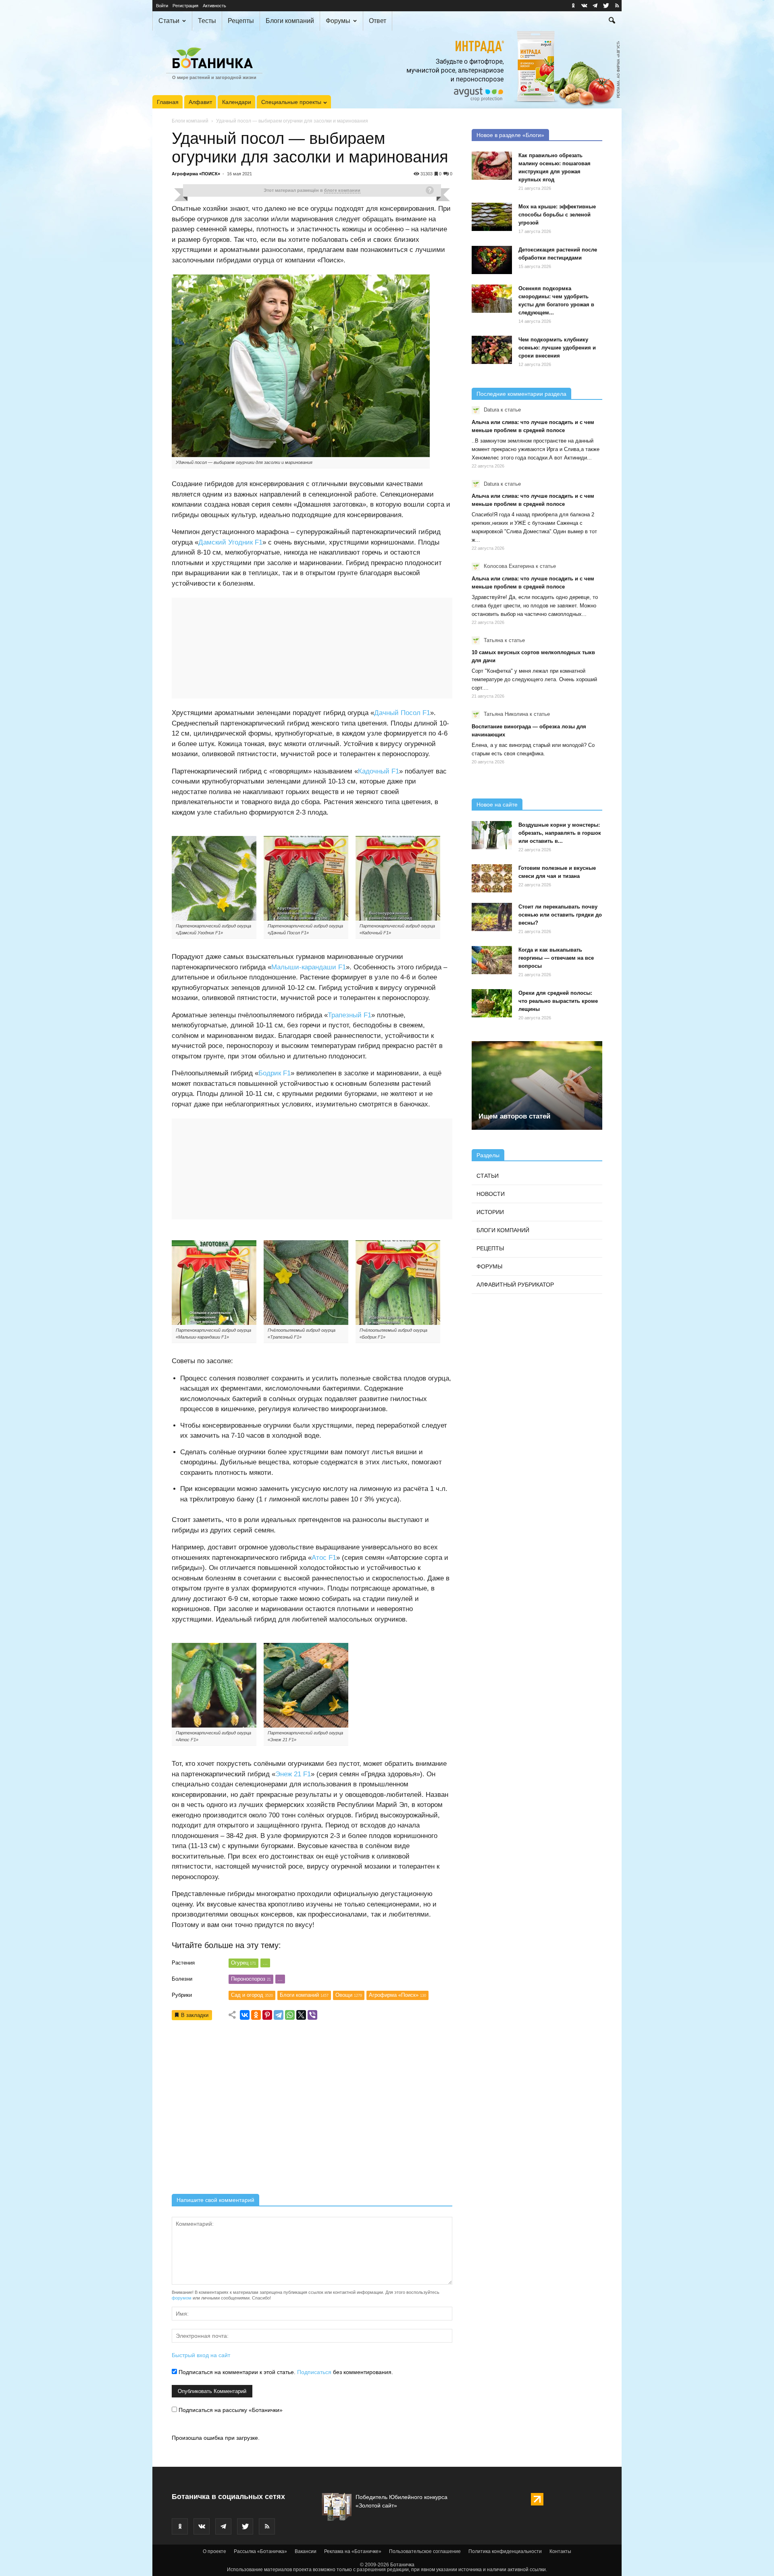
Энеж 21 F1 (293, 1774)
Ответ (378, 21)
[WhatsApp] (290, 2015)
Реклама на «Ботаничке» (353, 2551)
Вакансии (306, 2551)
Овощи (349, 1995)
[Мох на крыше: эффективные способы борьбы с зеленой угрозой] (492, 217)
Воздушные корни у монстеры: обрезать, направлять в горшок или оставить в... (560, 833)
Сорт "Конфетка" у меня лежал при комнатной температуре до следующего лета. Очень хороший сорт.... (534, 679)
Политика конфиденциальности (505, 2551)
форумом (182, 2298)
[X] (301, 2015)
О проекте (214, 2551)
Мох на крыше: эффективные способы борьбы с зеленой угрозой (557, 215)
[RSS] (617, 6)
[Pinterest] (267, 2015)
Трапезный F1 (350, 1015)
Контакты (560, 2551)
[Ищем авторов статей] (537, 1085)
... (265, 1963)
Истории (490, 1212)
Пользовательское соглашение (425, 2551)
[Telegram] (279, 2015)
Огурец (243, 1963)
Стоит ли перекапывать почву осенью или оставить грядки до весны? (560, 915)
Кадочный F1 (379, 771)
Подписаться (314, 2372)
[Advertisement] (312, 2110)
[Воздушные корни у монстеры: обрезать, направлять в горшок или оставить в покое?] (492, 835)
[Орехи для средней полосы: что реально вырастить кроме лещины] (492, 1003)
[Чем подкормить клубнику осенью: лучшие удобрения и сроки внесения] (492, 350)
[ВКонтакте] (245, 2015)
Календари (237, 102)
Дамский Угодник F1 (230, 542)
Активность (214, 6)
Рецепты (241, 21)
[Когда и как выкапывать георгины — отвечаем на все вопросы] (492, 960)
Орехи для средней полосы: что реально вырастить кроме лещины (558, 1001)
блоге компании (342, 190)
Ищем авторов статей (514, 1116)
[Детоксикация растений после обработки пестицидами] (492, 260)
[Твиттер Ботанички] (606, 6)
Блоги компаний (290, 21)
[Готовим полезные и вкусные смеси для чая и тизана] (492, 878)
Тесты (207, 21)
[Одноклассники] (256, 2015)
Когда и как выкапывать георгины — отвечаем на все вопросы (556, 958)
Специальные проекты (291, 102)
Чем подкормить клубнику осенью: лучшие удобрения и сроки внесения (557, 348)
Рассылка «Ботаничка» (260, 2551)
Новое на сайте (497, 805)
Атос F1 (324, 1558)
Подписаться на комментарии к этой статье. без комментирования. (285, 2372)
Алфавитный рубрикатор (515, 1285)
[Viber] (312, 2015)
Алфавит (200, 102)
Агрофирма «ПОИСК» (196, 174)
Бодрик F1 (275, 1073)
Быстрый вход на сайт (201, 2355)
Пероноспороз (251, 1979)
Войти (162, 6)
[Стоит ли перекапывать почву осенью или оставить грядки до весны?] (492, 917)
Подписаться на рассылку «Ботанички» (230, 2410)
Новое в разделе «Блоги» (510, 135)
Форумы (338, 21)
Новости (491, 1194)
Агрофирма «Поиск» (397, 1995)
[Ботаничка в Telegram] (595, 6)
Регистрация (185, 6)
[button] (612, 21)
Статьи (169, 21)
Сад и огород (252, 1995)
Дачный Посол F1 (402, 713)
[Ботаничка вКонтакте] (584, 6)
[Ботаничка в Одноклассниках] (573, 6)
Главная (168, 102)
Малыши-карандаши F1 (309, 967)
